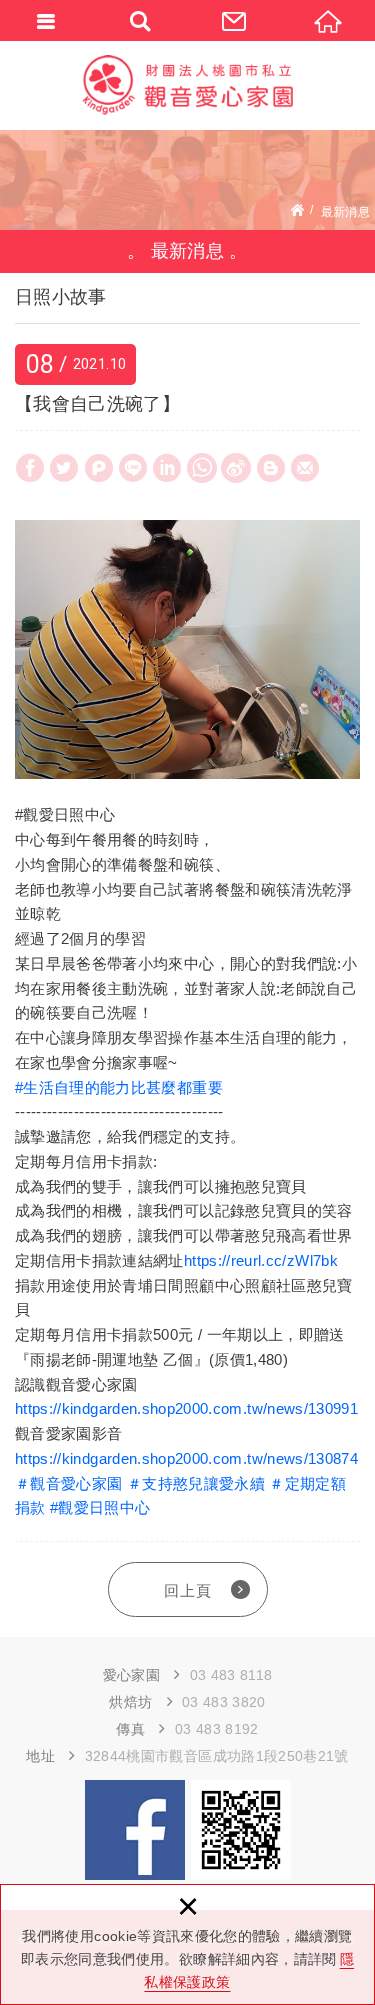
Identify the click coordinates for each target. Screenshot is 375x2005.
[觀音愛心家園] (188, 85)
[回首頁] (328, 20)
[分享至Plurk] (99, 468)
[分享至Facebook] (30, 468)
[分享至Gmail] (305, 468)
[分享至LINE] (133, 468)
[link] (119, 1087)
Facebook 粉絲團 (135, 1830)
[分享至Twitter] (64, 468)
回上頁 (188, 1590)
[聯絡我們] (235, 20)
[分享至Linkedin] (167, 468)
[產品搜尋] (141, 20)
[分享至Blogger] (271, 468)
